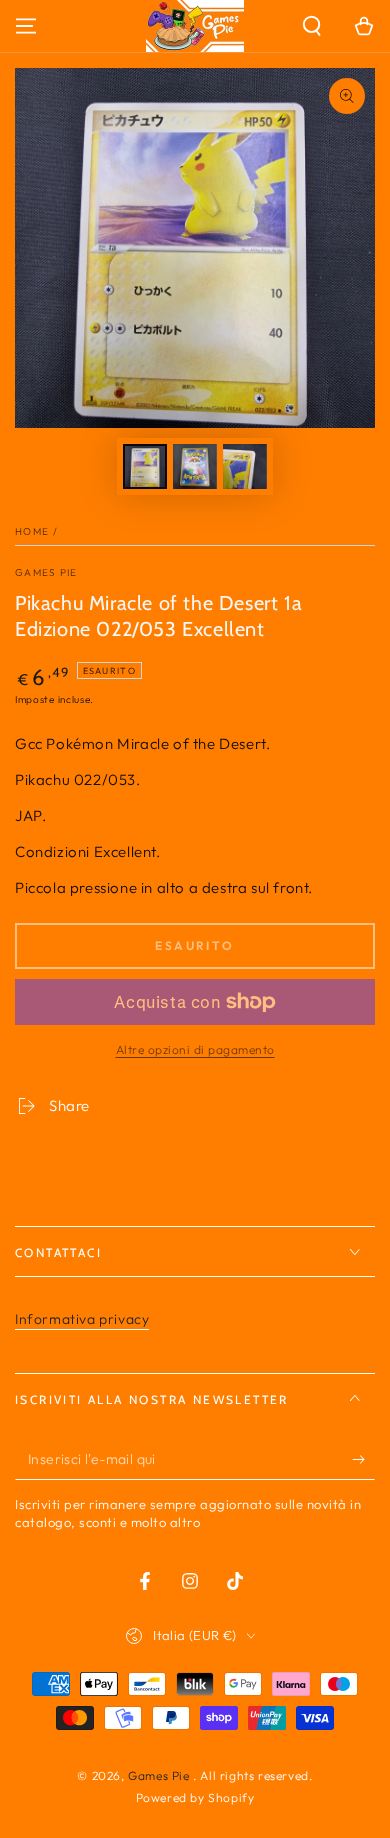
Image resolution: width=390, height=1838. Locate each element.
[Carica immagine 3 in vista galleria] (245, 466)
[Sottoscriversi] (363, 1460)
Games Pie (46, 572)
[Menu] (26, 26)
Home (32, 531)
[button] (312, 26)
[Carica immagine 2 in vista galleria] (195, 466)
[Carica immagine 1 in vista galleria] (145, 466)
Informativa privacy (82, 1319)
